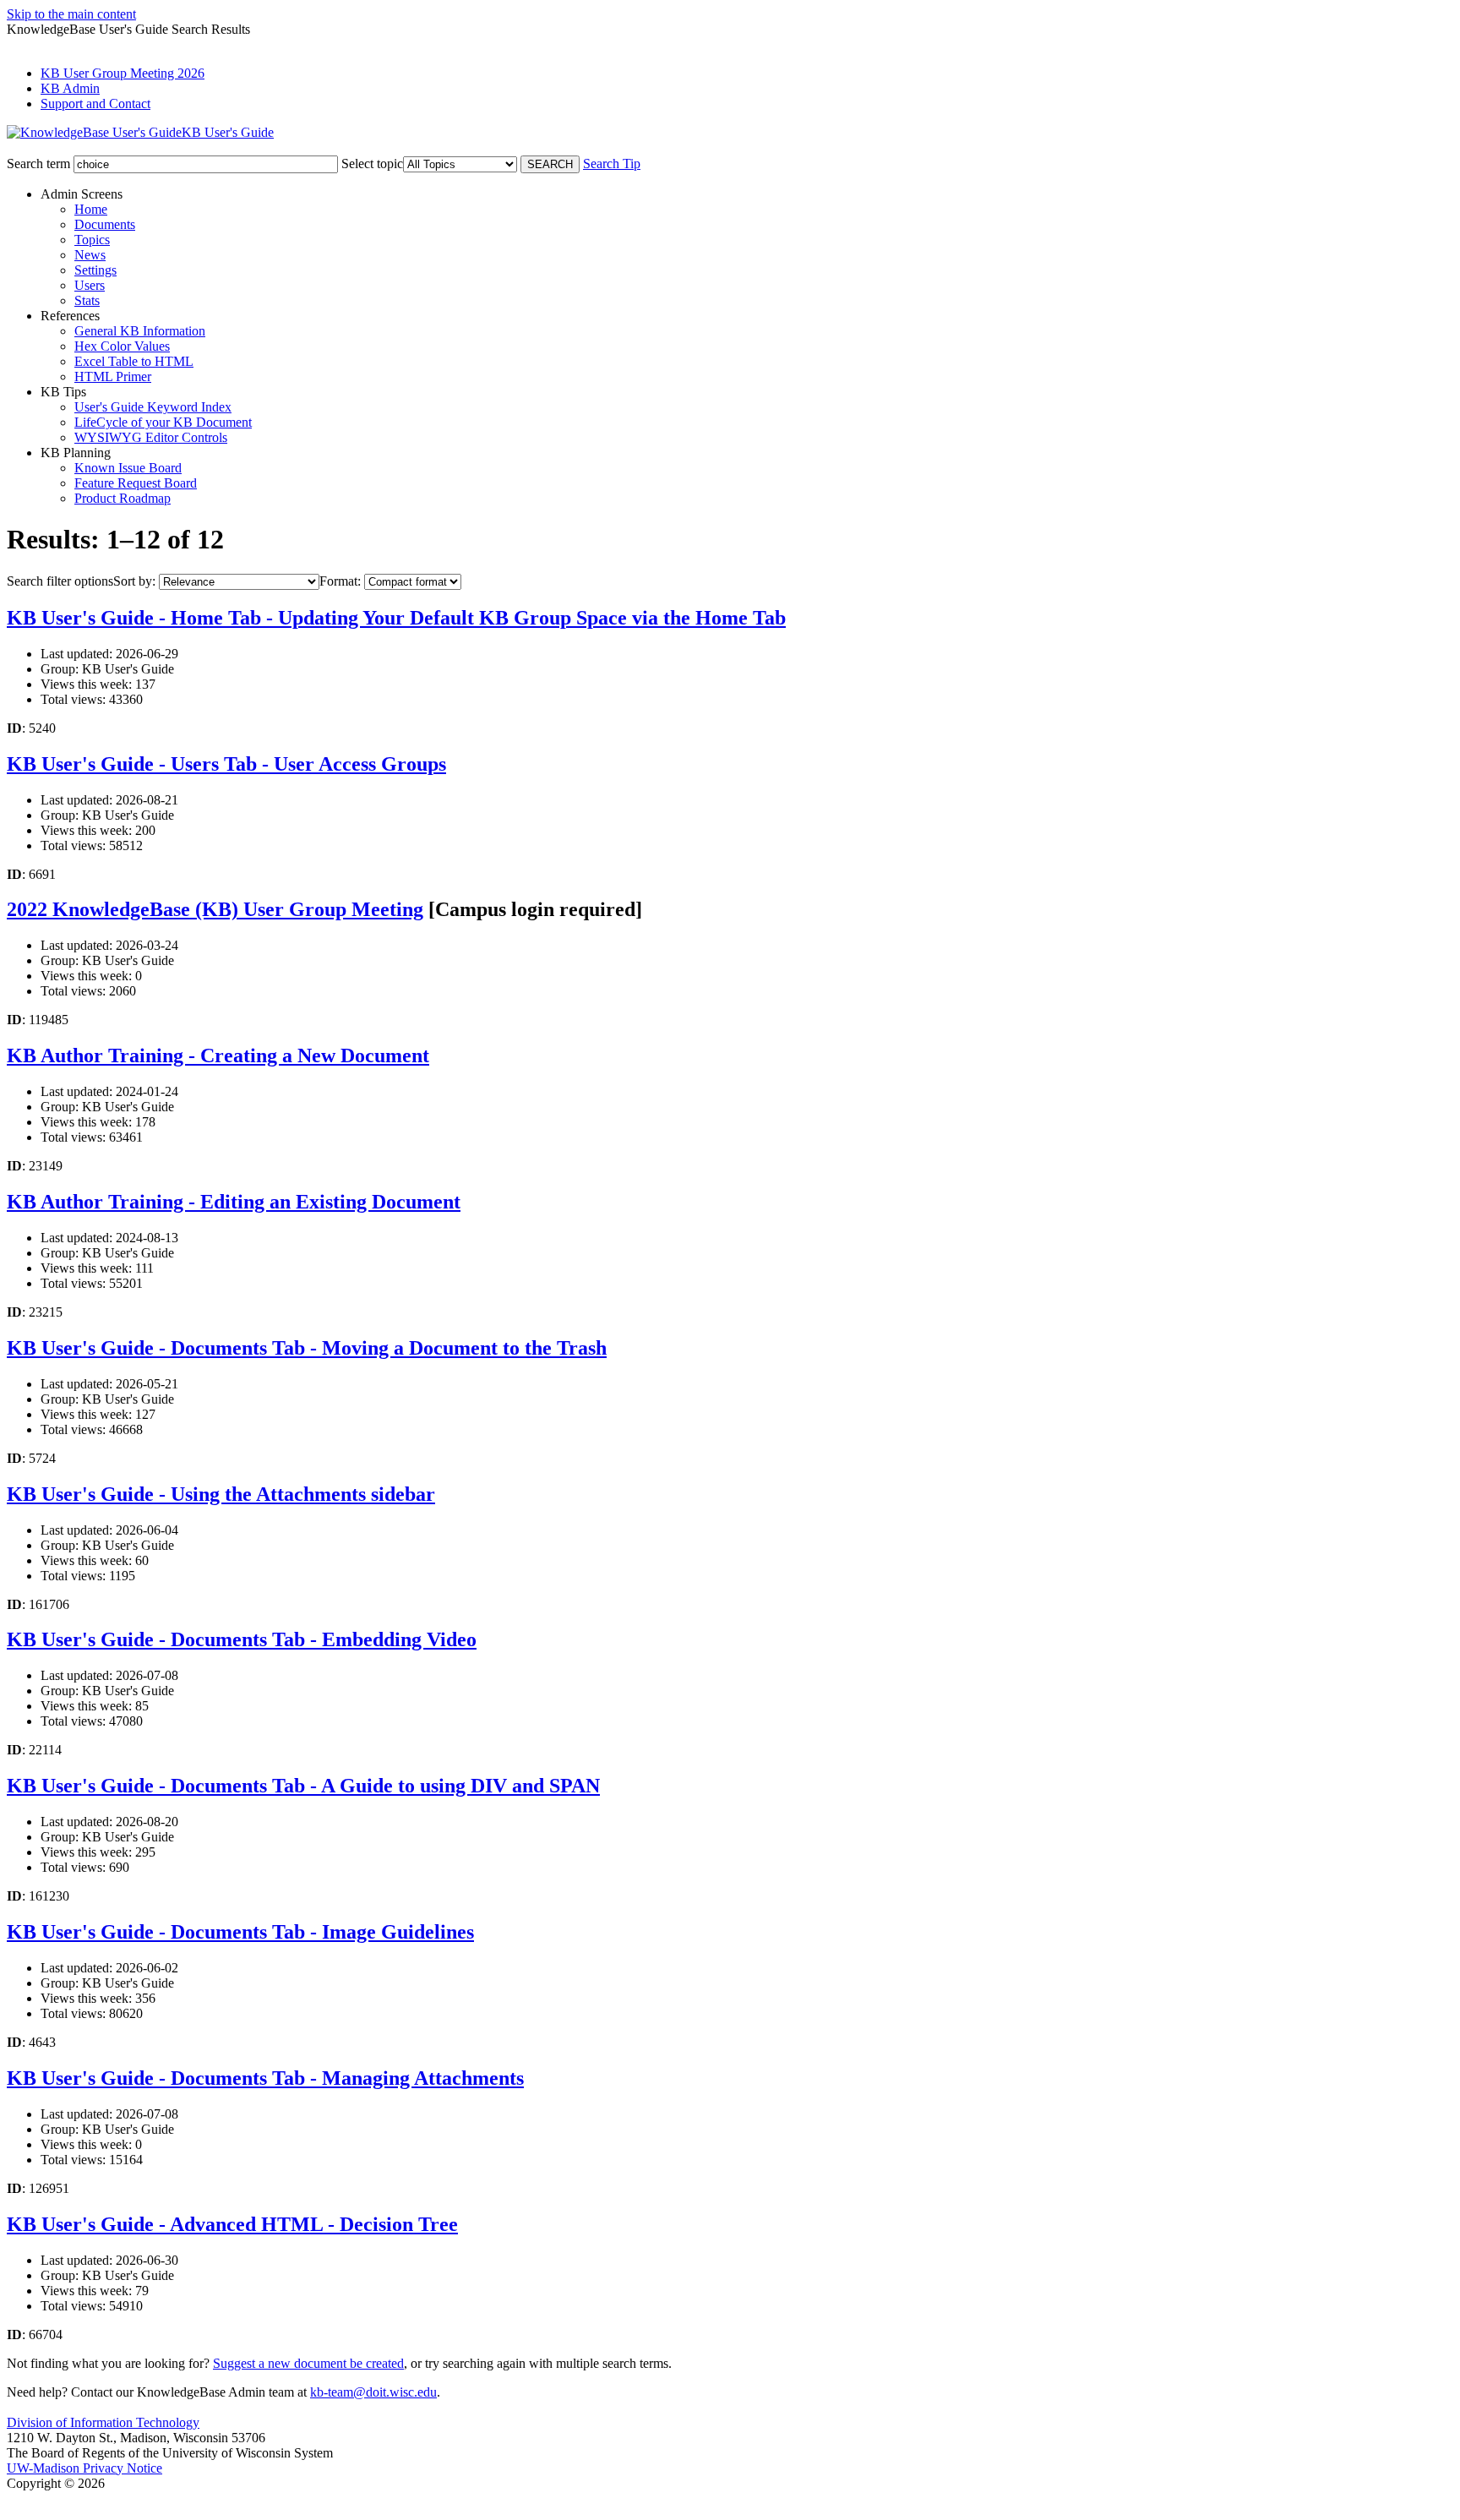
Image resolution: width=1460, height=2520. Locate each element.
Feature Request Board (136, 483)
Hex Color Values (122, 346)
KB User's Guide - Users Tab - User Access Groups (226, 764)
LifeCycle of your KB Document (163, 422)
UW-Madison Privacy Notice (84, 2468)
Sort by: (134, 581)
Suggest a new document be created (308, 2363)
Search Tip (612, 164)
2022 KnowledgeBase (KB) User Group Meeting (215, 909)
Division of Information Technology (103, 2422)
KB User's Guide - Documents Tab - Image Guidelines (240, 1932)
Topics (92, 240)
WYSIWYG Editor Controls (151, 437)
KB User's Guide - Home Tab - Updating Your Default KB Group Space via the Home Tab (396, 618)
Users (90, 285)
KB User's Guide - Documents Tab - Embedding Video (242, 1639)
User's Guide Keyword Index (153, 407)
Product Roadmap (123, 498)
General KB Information (140, 331)
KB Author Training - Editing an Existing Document (234, 1202)
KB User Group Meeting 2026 (123, 73)
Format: (340, 581)
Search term (38, 164)
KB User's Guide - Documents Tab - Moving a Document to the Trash (307, 1348)
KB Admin (70, 88)
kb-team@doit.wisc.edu (373, 2392)
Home (91, 209)
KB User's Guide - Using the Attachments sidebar (221, 1494)
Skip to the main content (71, 14)
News (90, 255)
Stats (87, 300)
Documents (105, 224)
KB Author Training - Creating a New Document (218, 1055)
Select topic (372, 164)
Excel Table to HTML (134, 361)
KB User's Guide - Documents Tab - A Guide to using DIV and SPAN (303, 1786)
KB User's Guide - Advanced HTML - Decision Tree (232, 2224)
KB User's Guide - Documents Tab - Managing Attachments (265, 2078)
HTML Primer (113, 376)
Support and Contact (95, 104)
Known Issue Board (128, 468)
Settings (95, 270)
